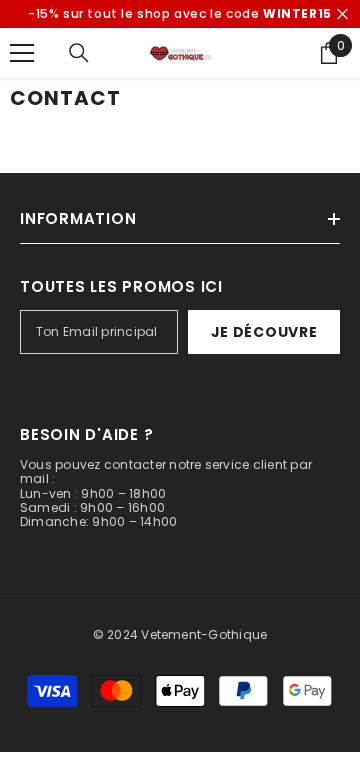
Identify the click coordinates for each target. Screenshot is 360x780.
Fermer (342, 14)
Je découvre (264, 332)
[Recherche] (79, 53)
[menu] (22, 53)
